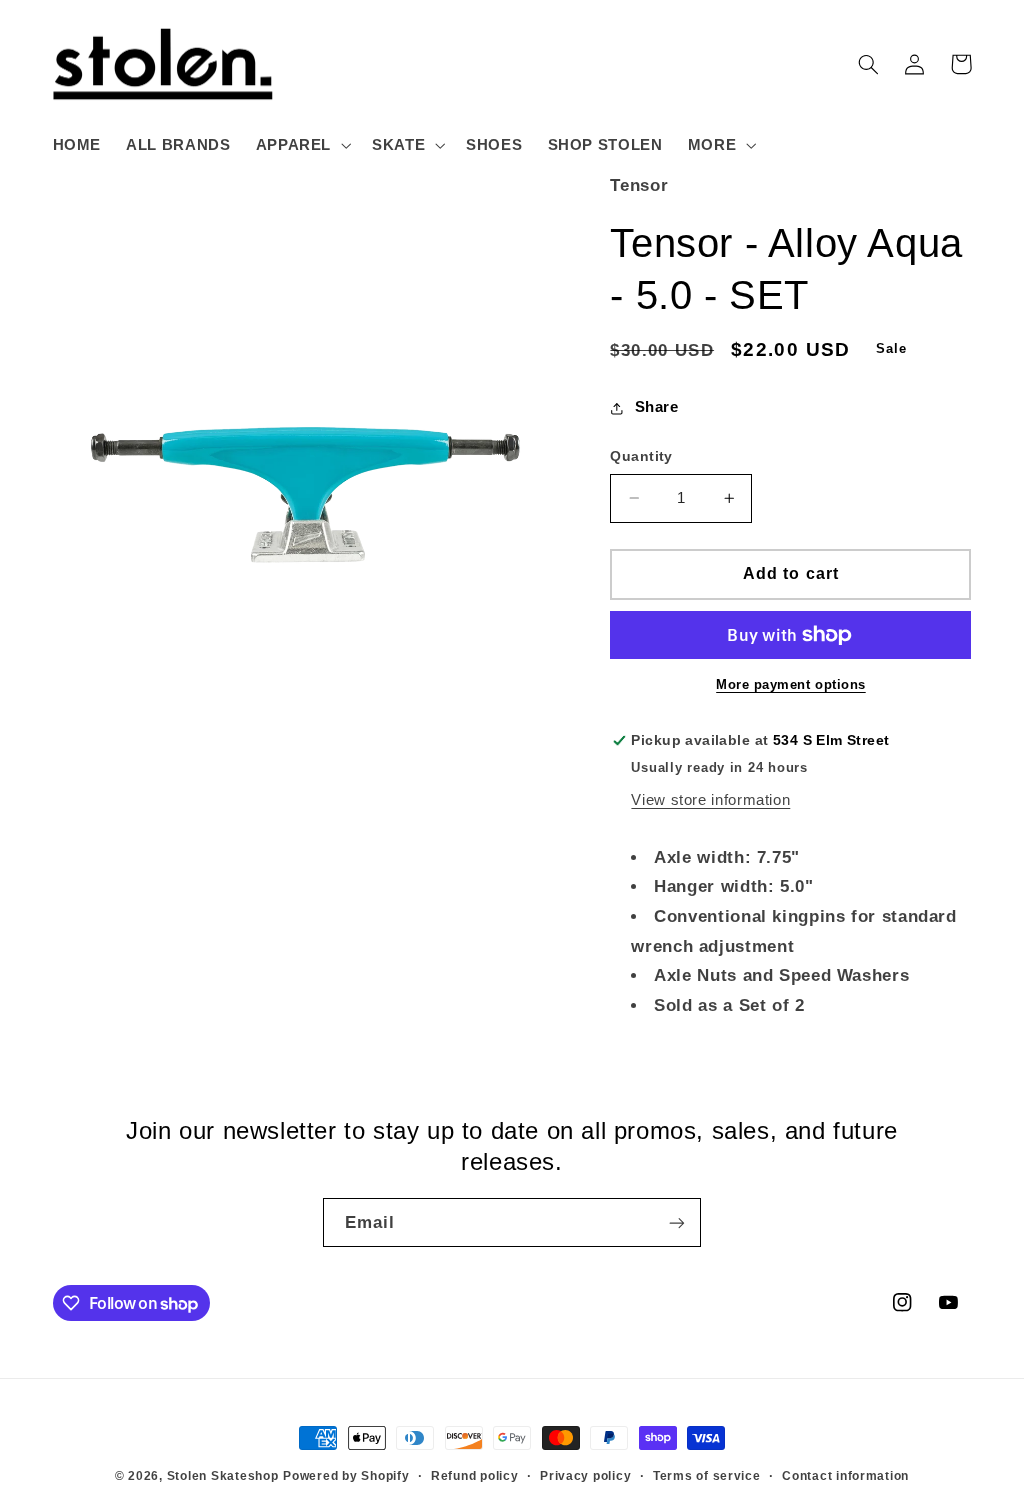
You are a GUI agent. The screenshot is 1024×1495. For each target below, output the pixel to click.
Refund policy (475, 1476)
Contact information (845, 1476)
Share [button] (656, 407)
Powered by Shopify (346, 1476)
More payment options (791, 685)
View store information (710, 800)
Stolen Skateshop (223, 1476)
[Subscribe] (677, 1222)
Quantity (641, 456)
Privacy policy (585, 1476)
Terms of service (707, 1476)
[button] (301, 145)
